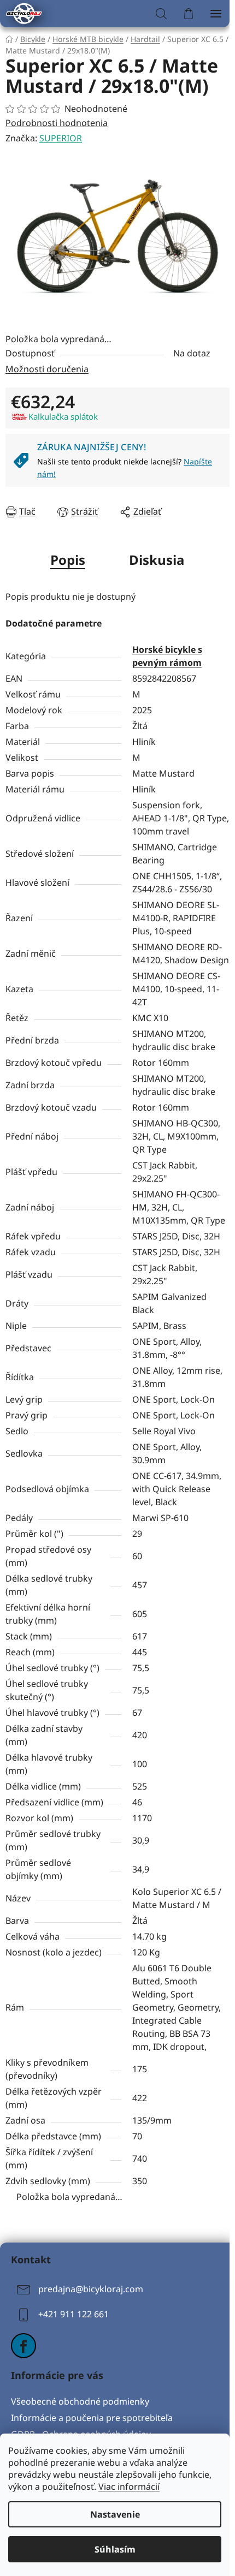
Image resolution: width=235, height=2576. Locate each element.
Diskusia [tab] (157, 560)
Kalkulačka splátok (63, 416)
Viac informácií (129, 2486)
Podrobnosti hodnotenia (57, 123)
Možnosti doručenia (47, 369)
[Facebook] (23, 2346)
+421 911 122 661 (74, 2315)
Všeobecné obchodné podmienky (80, 2401)
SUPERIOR (61, 138)
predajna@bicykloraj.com (91, 2289)
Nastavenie (115, 2514)
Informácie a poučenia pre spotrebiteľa (92, 2418)
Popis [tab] (68, 560)
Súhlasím (115, 2549)
